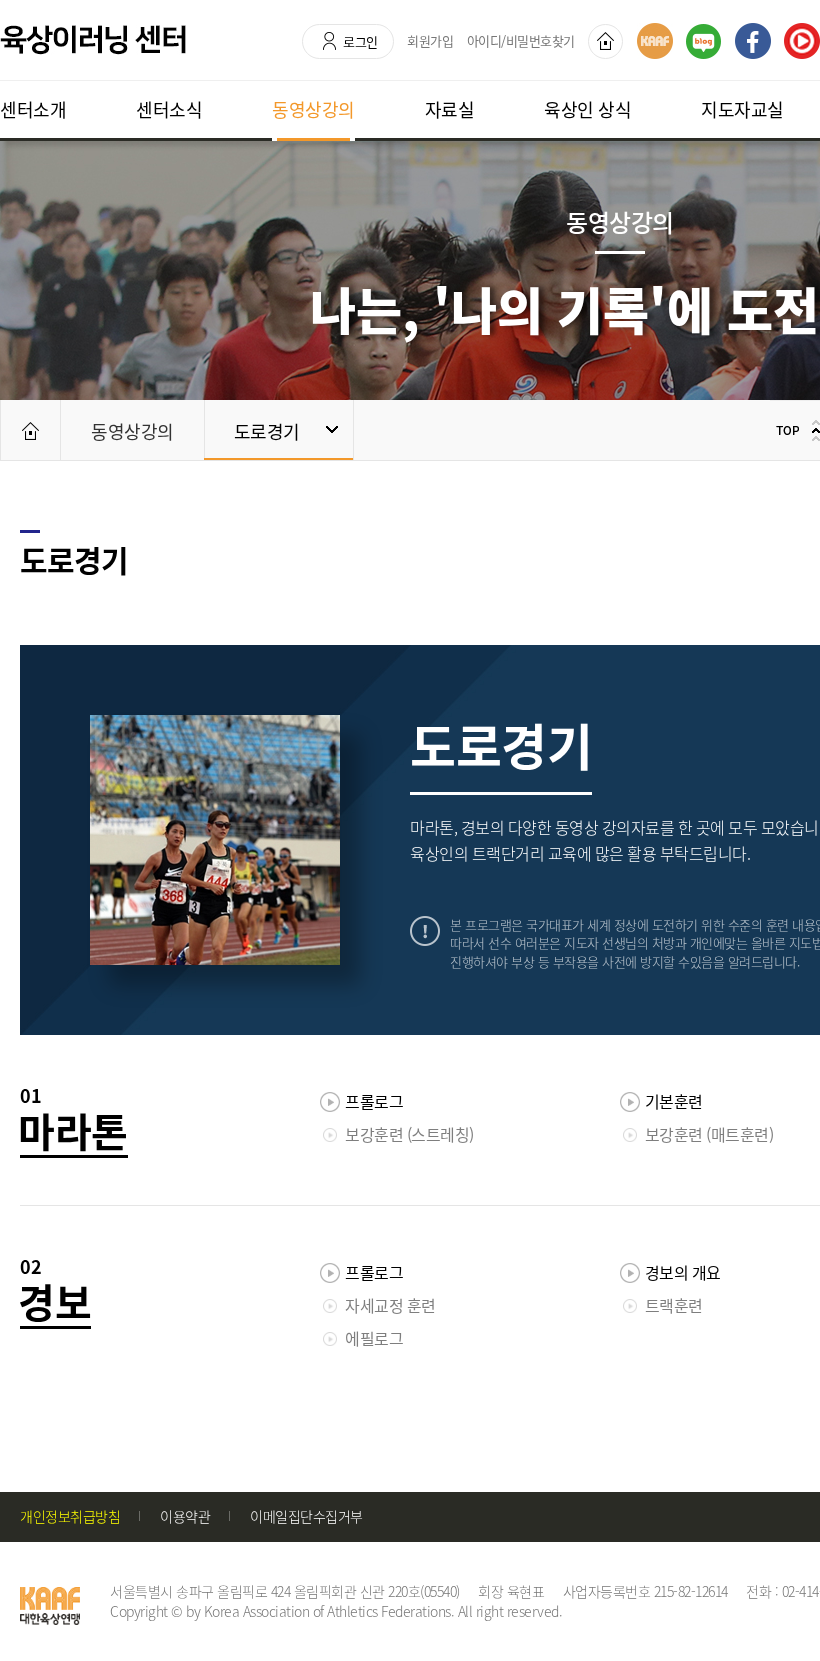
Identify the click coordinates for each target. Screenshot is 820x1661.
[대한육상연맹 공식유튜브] (802, 41)
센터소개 (33, 109)
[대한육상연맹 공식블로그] (703, 41)
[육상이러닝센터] (93, 40)
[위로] (795, 430)
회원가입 (430, 40)
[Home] (605, 41)
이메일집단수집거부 (306, 1516)
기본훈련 (674, 1101)
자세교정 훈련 (390, 1305)
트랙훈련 (674, 1305)
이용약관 (185, 1516)
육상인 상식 (587, 109)
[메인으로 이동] (30, 430)
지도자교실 (742, 109)
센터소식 (169, 109)
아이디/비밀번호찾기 (521, 40)
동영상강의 (313, 109)
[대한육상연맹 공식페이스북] (753, 41)
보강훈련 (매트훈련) (709, 1134)
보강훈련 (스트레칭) (409, 1134)
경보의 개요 (683, 1272)
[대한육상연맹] (655, 41)
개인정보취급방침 (70, 1516)
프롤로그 (374, 1101)
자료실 (450, 109)
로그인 (360, 41)
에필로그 (374, 1338)
